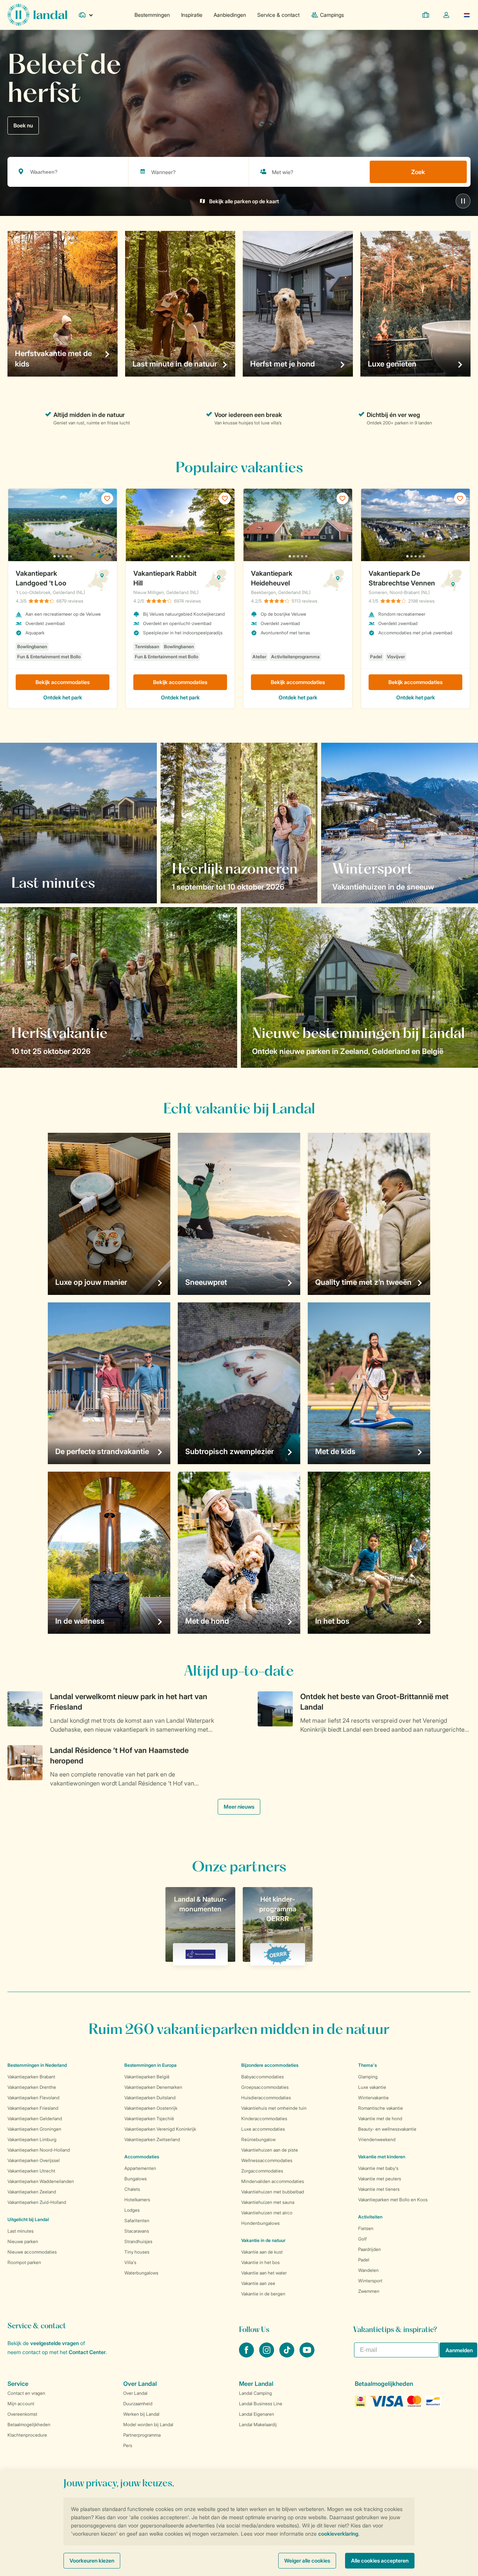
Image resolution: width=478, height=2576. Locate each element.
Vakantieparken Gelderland (35, 2119)
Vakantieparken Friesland (33, 2108)
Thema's (367, 2065)
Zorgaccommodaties (262, 2171)
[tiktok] (288, 2355)
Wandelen (368, 2270)
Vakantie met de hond (380, 2119)
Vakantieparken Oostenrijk (151, 2108)
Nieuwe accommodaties (32, 2252)
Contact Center (87, 2352)
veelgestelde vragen (55, 2343)
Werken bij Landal (141, 2414)
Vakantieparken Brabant (31, 2077)
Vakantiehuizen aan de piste (270, 2150)
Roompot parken (24, 2262)
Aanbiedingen (230, 15)
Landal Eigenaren (257, 2414)
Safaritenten (137, 2221)
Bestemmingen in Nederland (37, 2065)
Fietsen (366, 2228)
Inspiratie (192, 15)
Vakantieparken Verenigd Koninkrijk (160, 2129)
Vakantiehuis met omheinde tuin (274, 2108)
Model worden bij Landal (148, 2425)
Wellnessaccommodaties (267, 2160)
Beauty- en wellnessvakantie (387, 2129)
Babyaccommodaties (263, 2077)
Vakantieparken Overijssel (34, 2160)
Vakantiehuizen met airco (267, 2213)
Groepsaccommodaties (265, 2087)
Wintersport (370, 2281)
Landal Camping (255, 2393)
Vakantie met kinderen (382, 2157)
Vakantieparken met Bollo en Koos (393, 2200)
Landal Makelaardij (258, 2425)
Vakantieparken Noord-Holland (39, 2150)
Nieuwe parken (23, 2241)
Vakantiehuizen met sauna (268, 2202)
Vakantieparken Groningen (34, 2129)
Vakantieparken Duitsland (150, 2098)
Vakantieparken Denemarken (153, 2087)
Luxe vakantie (372, 2087)
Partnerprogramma (142, 2435)
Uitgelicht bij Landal (28, 2219)
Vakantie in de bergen (263, 2294)
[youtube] (307, 2355)
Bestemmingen (152, 15)
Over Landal (135, 2393)
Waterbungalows (141, 2273)
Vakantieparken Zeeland (32, 2192)
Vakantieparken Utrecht (31, 2171)
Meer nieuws (239, 1807)
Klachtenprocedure (27, 2435)
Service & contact (278, 15)
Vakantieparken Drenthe (32, 2087)
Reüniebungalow (258, 2139)
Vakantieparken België (147, 2077)
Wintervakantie (373, 2098)
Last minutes (21, 2231)
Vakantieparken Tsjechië (149, 2119)
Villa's (130, 2262)
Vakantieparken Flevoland (33, 2098)
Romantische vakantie (381, 2108)
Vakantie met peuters (380, 2179)
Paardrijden (370, 2249)
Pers (128, 2445)
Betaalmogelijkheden (29, 2425)
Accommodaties (142, 2157)
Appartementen (140, 2168)
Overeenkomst (22, 2414)
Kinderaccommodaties (264, 2119)
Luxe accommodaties (263, 2129)
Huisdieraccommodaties (266, 2098)
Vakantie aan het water (264, 2273)
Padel (364, 2260)
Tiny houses (137, 2252)
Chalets (132, 2189)
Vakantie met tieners (379, 2189)
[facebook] (247, 2355)
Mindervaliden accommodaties (273, 2181)
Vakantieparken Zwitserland (152, 2139)
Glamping (368, 2077)
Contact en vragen (26, 2393)
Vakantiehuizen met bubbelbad (273, 2192)
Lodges (132, 2210)
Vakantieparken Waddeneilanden (41, 2181)
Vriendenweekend (377, 2139)
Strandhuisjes (138, 2241)
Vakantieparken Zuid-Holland (37, 2202)
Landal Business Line (261, 2404)
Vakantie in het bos (260, 2262)
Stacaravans (137, 2231)
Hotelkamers (137, 2200)
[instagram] (267, 2355)
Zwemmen (369, 2291)
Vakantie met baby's (378, 2168)
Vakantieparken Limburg (32, 2139)
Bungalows (136, 2179)
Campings (332, 15)
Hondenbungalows (260, 2223)
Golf (362, 2239)
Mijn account (21, 2404)
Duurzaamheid (138, 2404)
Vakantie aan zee (258, 2283)
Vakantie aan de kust (262, 2252)
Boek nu (23, 125)
